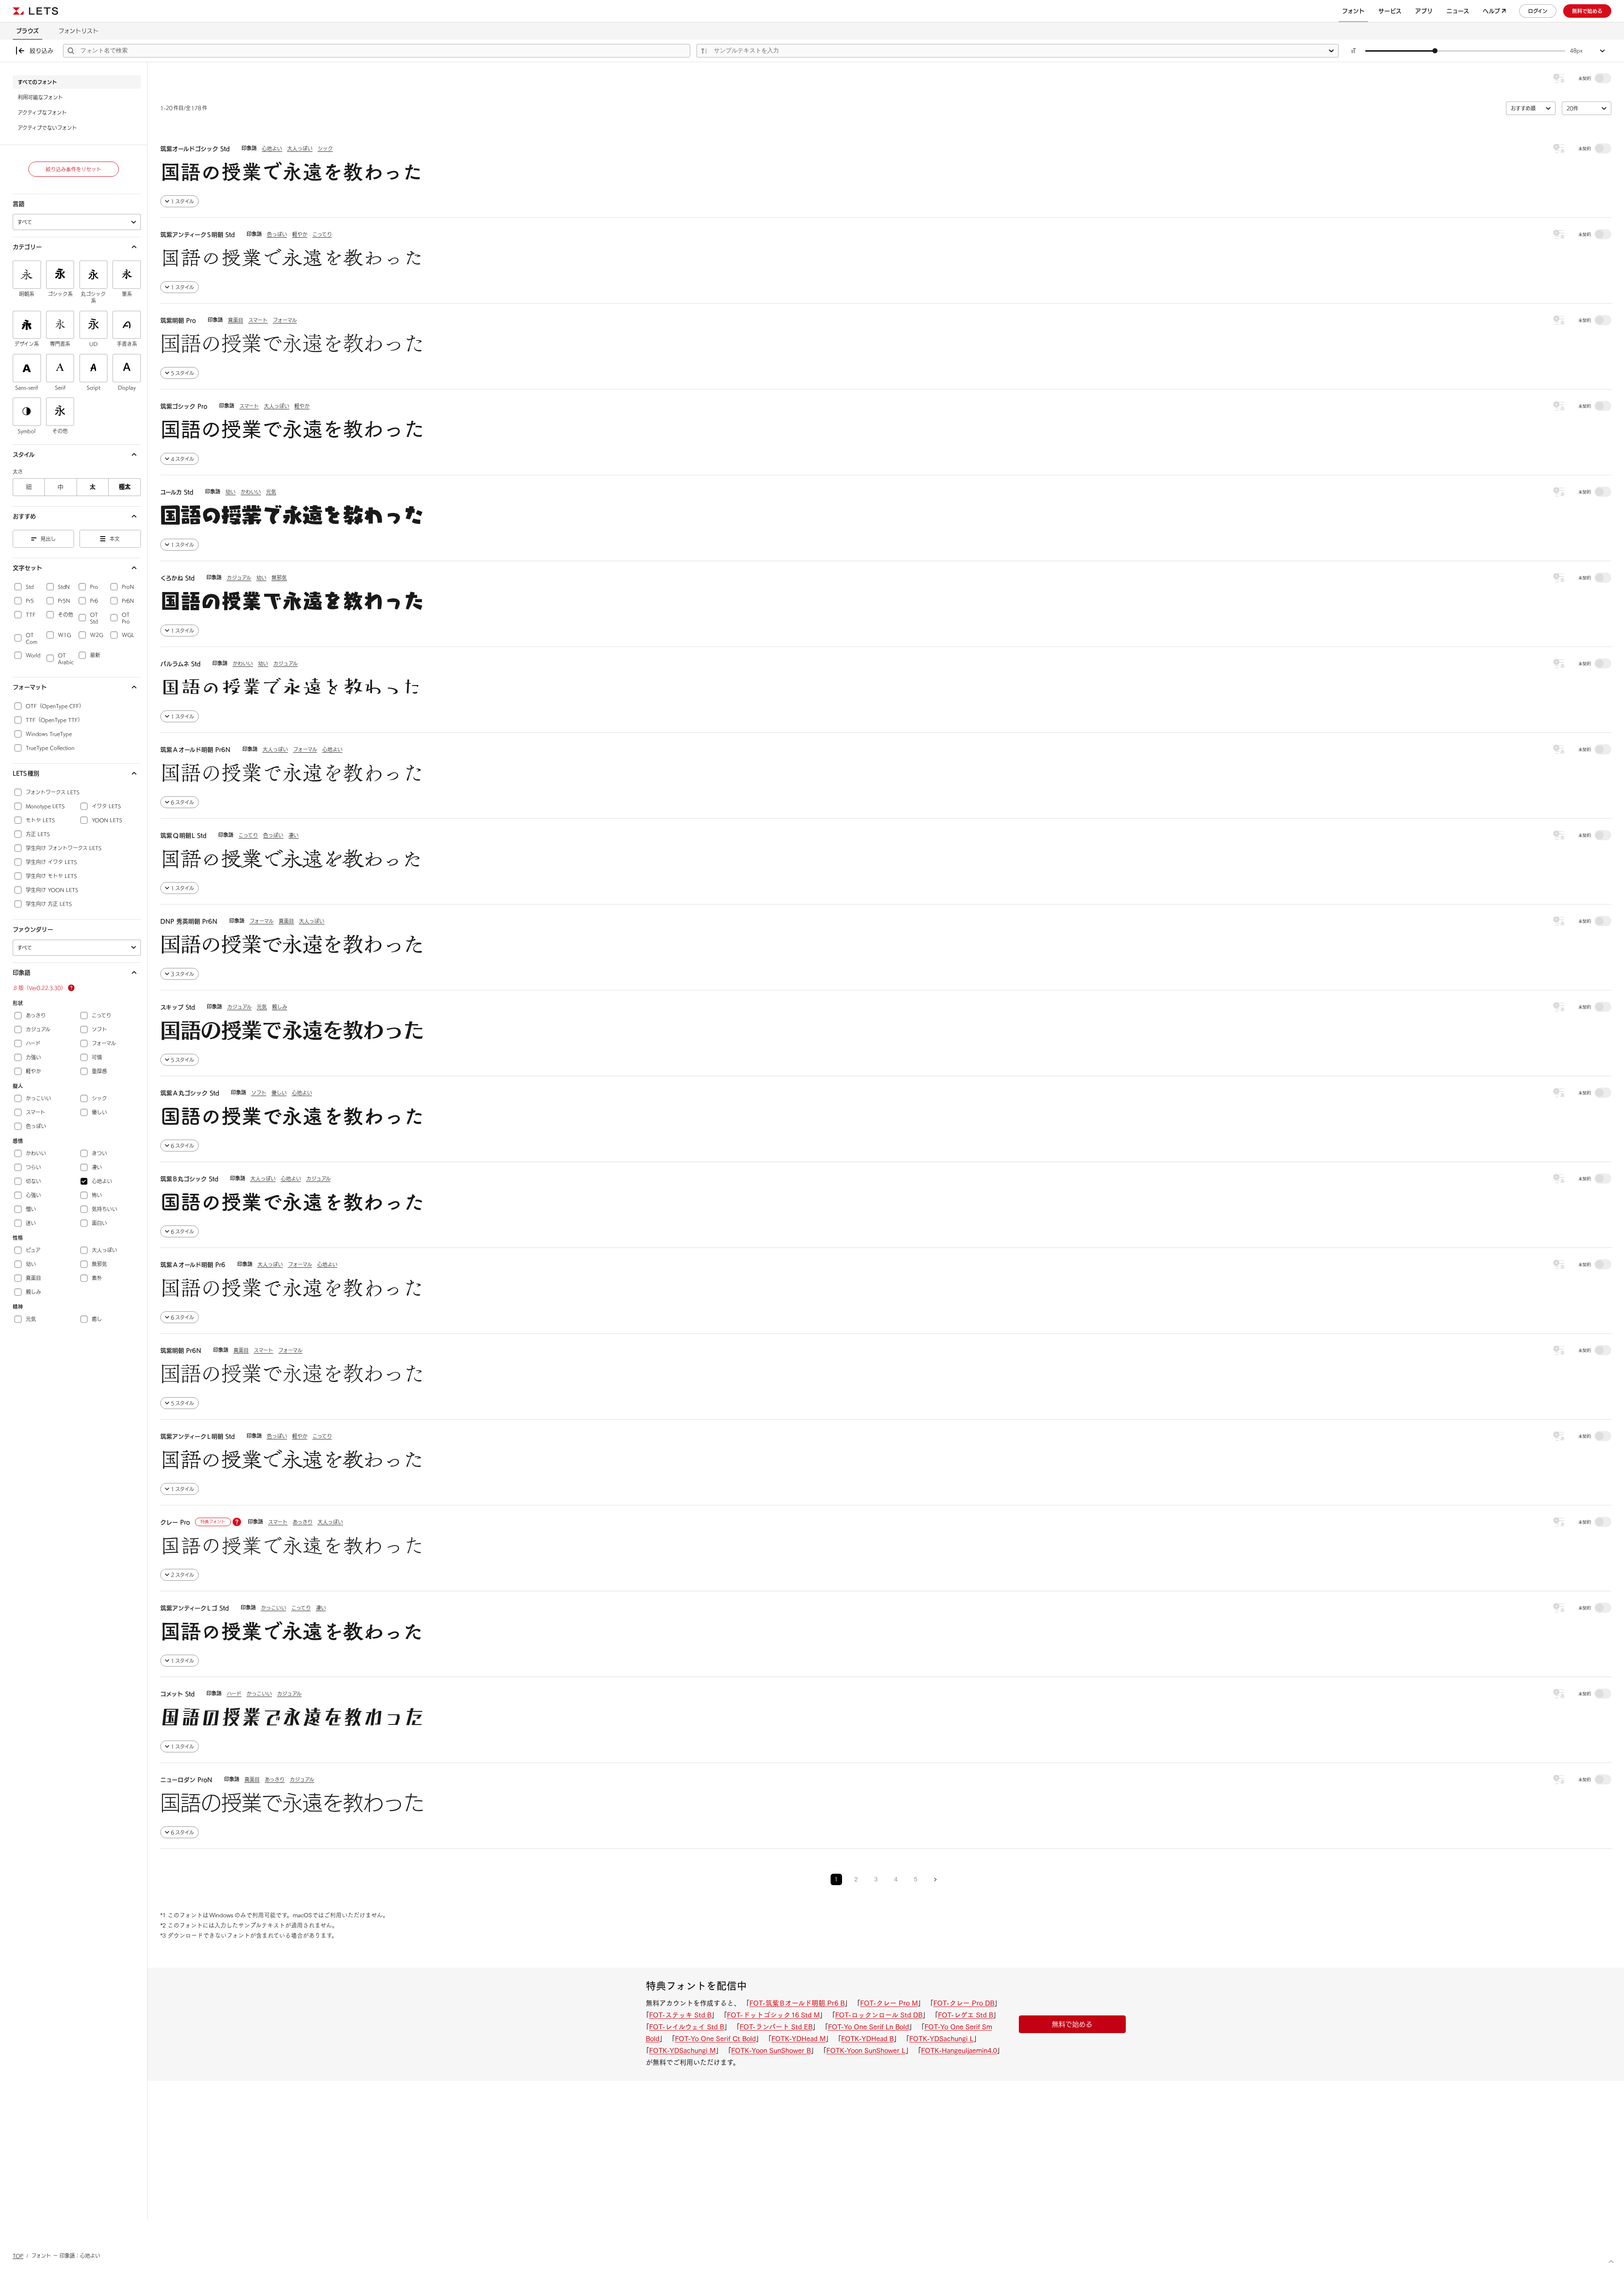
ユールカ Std (177, 492)
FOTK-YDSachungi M (682, 2050)
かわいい (251, 492)
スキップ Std (178, 1007)
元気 (271, 492)
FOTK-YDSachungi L (941, 2039)
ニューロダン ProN (186, 1780)
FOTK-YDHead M (798, 2039)
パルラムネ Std (180, 664)
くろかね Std (177, 578)
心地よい (272, 148)
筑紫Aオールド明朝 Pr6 (193, 1265)
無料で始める (1072, 2024)
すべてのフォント (37, 82)
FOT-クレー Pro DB (964, 2003)
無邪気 (279, 578)
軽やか (300, 234)
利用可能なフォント (40, 97)
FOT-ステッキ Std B (680, 2015)
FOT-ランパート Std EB (776, 2027)
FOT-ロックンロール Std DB (879, 2015)
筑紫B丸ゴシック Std (189, 1179)
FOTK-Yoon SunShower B (771, 2050)
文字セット (27, 568)
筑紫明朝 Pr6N (181, 1351)
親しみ (280, 1007)
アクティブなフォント (42, 112)
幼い (230, 492)
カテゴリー (27, 247)
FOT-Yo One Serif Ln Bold (868, 2027)
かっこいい (274, 1608)
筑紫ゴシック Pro (184, 406)
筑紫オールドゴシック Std (195, 149)
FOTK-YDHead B (867, 2039)
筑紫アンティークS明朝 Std (198, 235)
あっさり (303, 1522)
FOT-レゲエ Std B (966, 2015)
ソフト (259, 1093)
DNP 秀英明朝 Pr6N (189, 921)
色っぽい (277, 234)
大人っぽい (300, 148)
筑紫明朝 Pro (178, 321)
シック (325, 148)
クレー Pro (175, 1522)
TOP (18, 2256)
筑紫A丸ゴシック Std (190, 1093)
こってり (322, 234)
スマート (258, 320)
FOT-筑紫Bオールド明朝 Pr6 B (797, 2003)
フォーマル (285, 320)
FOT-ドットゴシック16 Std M (773, 2015)
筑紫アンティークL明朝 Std (198, 1436)
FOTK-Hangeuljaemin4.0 (959, 2050)
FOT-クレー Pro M (889, 2003)
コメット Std (177, 1694)
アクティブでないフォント (47, 128)
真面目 (236, 320)
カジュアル (239, 578)
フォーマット (30, 687)
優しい (279, 1093)
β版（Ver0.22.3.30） (39, 988)
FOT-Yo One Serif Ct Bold (715, 2039)
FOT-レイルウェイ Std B (687, 2027)
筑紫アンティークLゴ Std (195, 1608)
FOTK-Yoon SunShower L (866, 2050)
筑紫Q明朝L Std (183, 836)
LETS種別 (26, 773)
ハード (234, 1694)
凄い (294, 835)
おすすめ (24, 516)
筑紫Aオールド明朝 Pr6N (195, 750)
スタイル (24, 455)
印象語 (22, 973)
